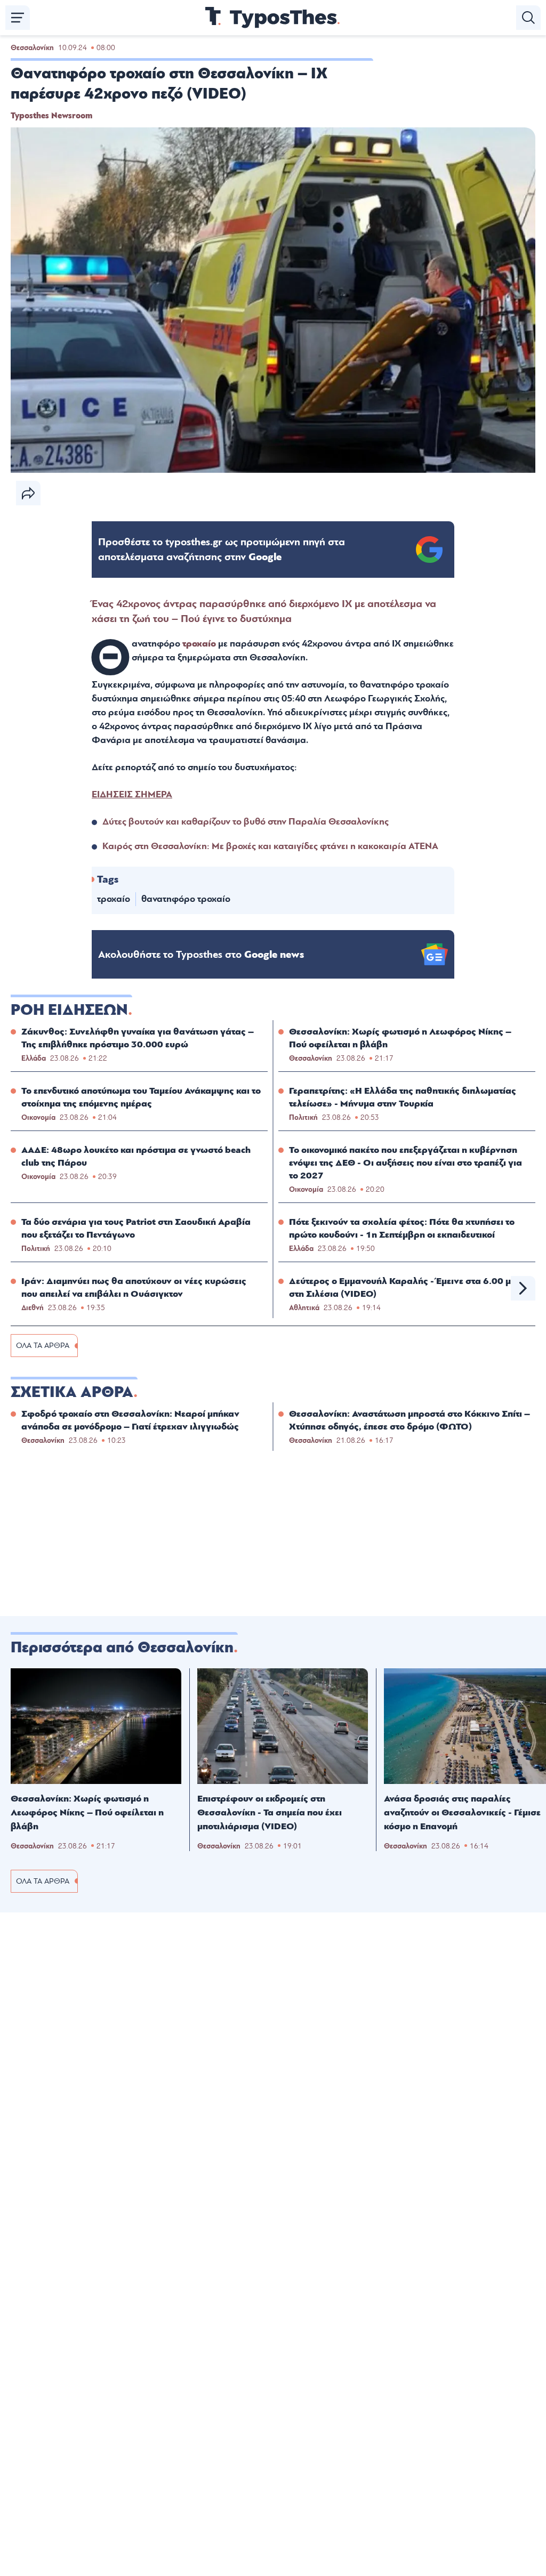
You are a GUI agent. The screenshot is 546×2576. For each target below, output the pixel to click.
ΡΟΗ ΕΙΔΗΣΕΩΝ (69, 1010)
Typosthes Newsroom (51, 116)
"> (222, 550)
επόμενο (523, 1288)
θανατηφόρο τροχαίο (186, 899)
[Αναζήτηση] (528, 18)
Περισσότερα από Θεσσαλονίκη (122, 1648)
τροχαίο (199, 644)
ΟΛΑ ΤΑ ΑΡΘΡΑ (43, 1346)
